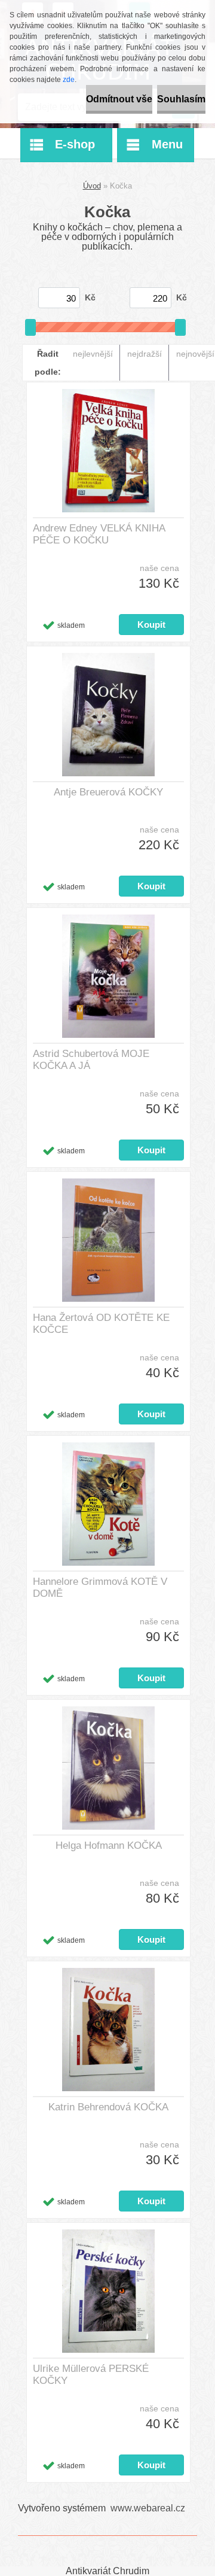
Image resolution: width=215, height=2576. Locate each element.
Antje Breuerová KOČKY (108, 792)
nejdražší (145, 354)
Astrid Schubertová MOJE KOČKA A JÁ (91, 1060)
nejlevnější (93, 354)
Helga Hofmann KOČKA (109, 1846)
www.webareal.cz (148, 2508)
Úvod (92, 186)
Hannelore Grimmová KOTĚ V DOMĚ (100, 1588)
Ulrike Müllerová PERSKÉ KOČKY (91, 2375)
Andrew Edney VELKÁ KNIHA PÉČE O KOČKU (99, 534)
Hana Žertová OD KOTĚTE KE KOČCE (101, 1324)
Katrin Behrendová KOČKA (108, 2107)
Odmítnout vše (119, 99)
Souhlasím (181, 99)
